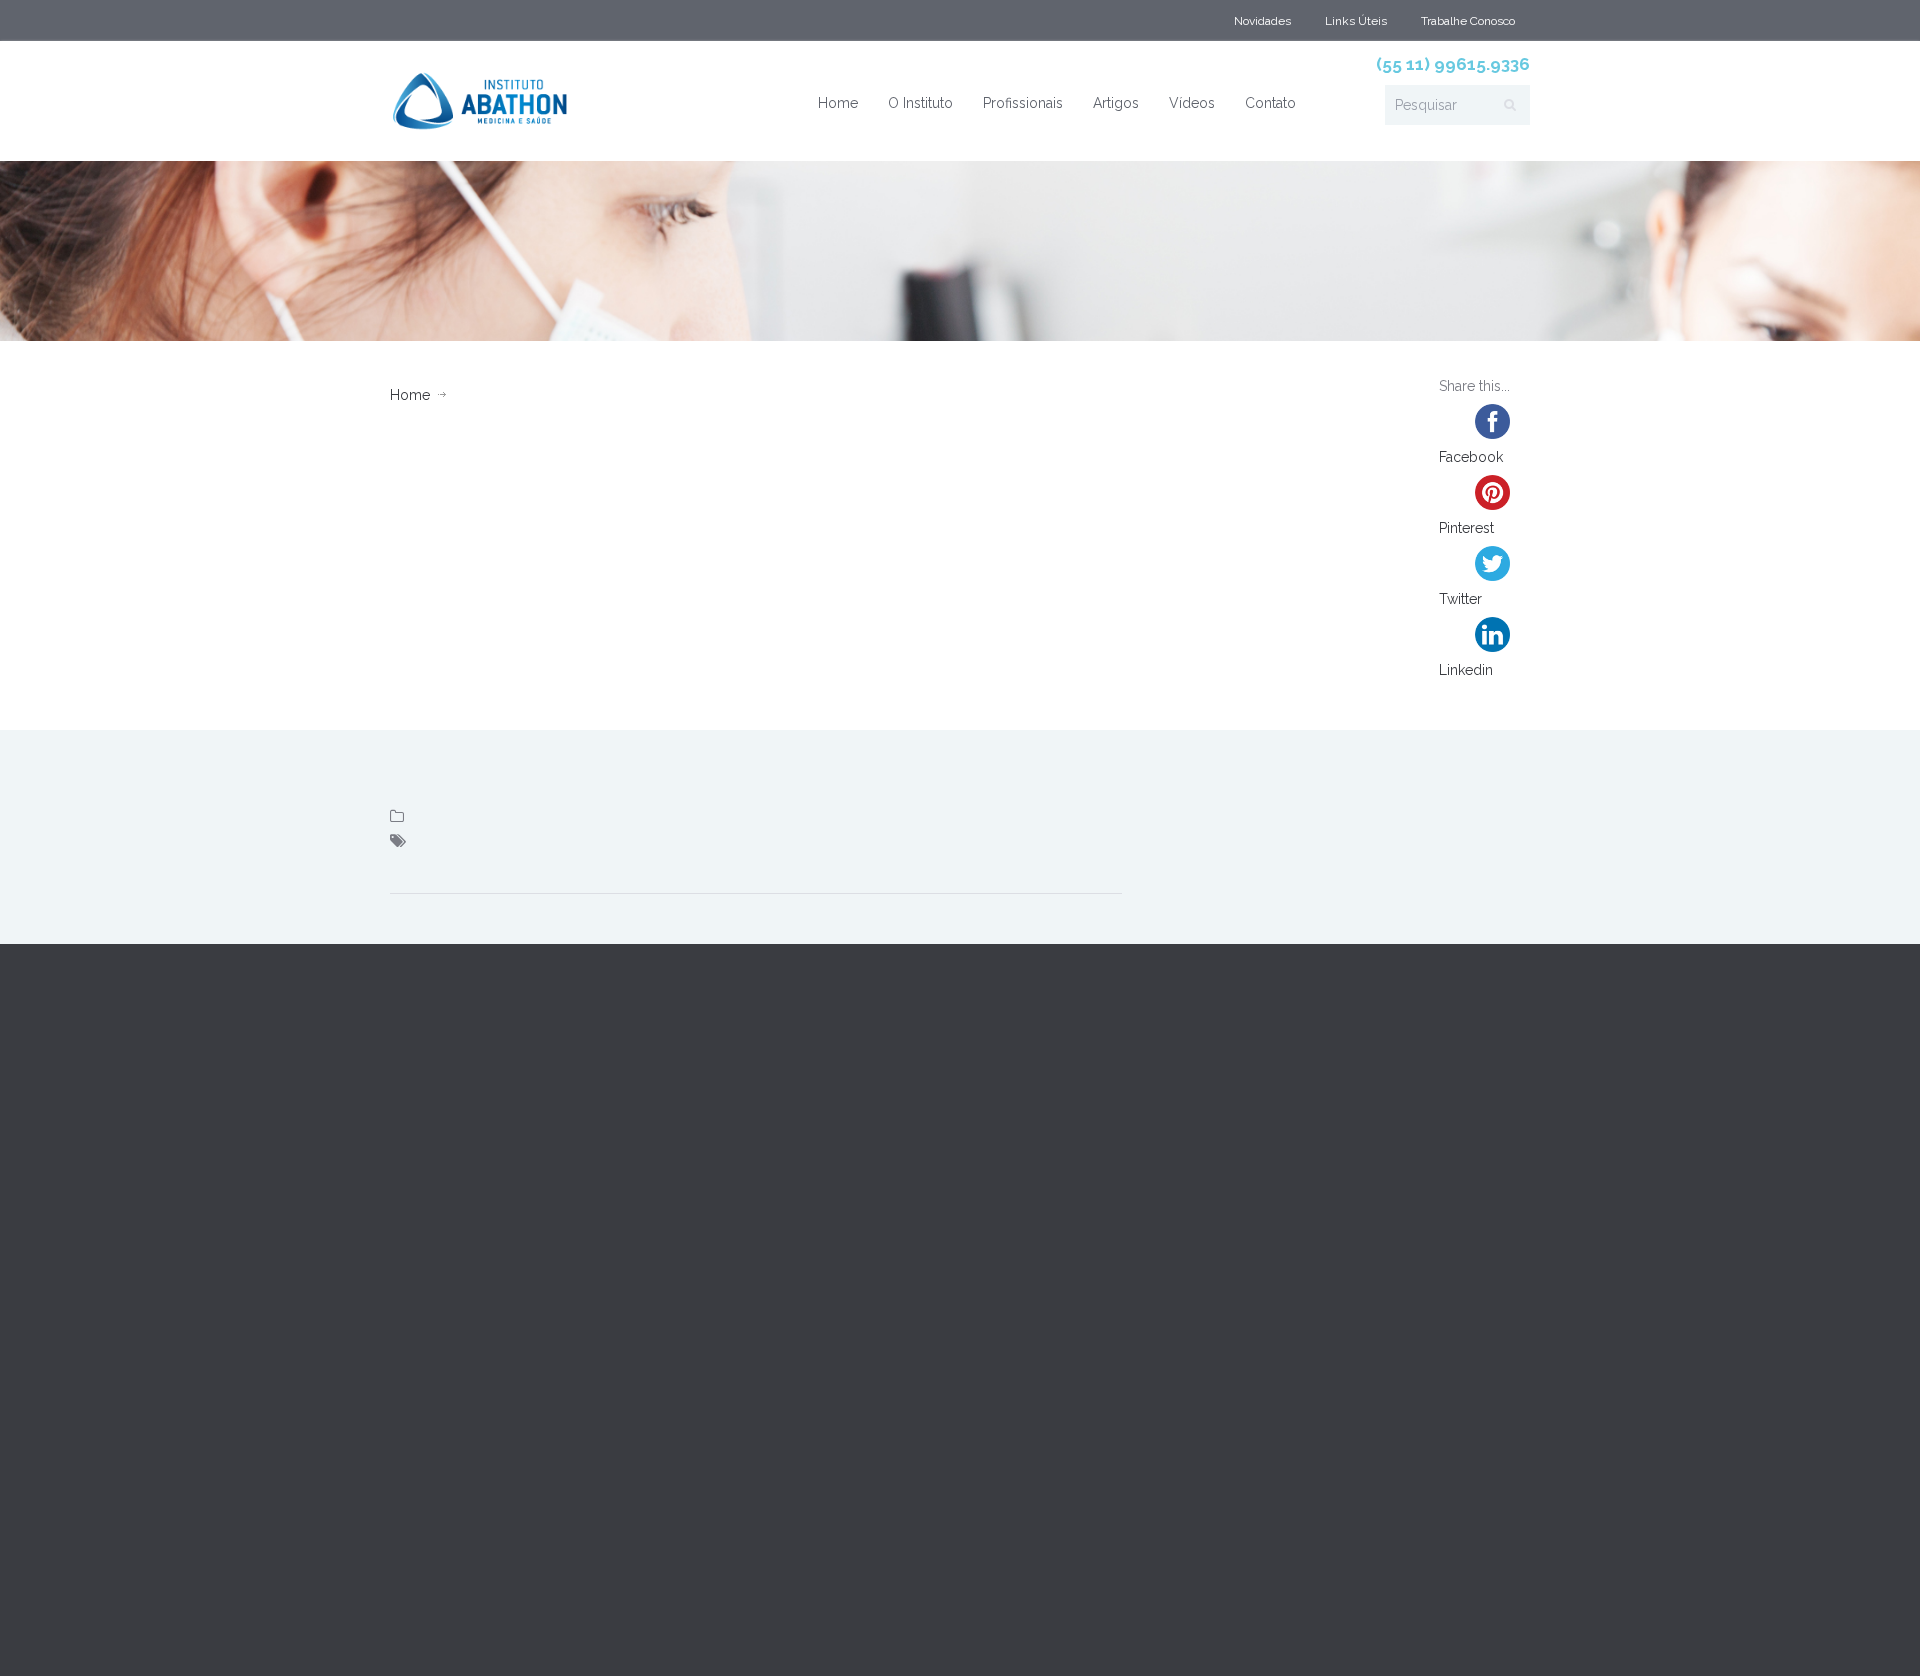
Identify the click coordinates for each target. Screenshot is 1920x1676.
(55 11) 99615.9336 (1453, 64)
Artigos (1116, 103)
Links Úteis (1356, 21)
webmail (420, 1634)
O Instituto (920, 103)
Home (838, 103)
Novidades (1262, 21)
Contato (1270, 103)
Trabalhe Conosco (1468, 21)
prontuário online (522, 1634)
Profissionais (1023, 103)
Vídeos (1192, 103)
